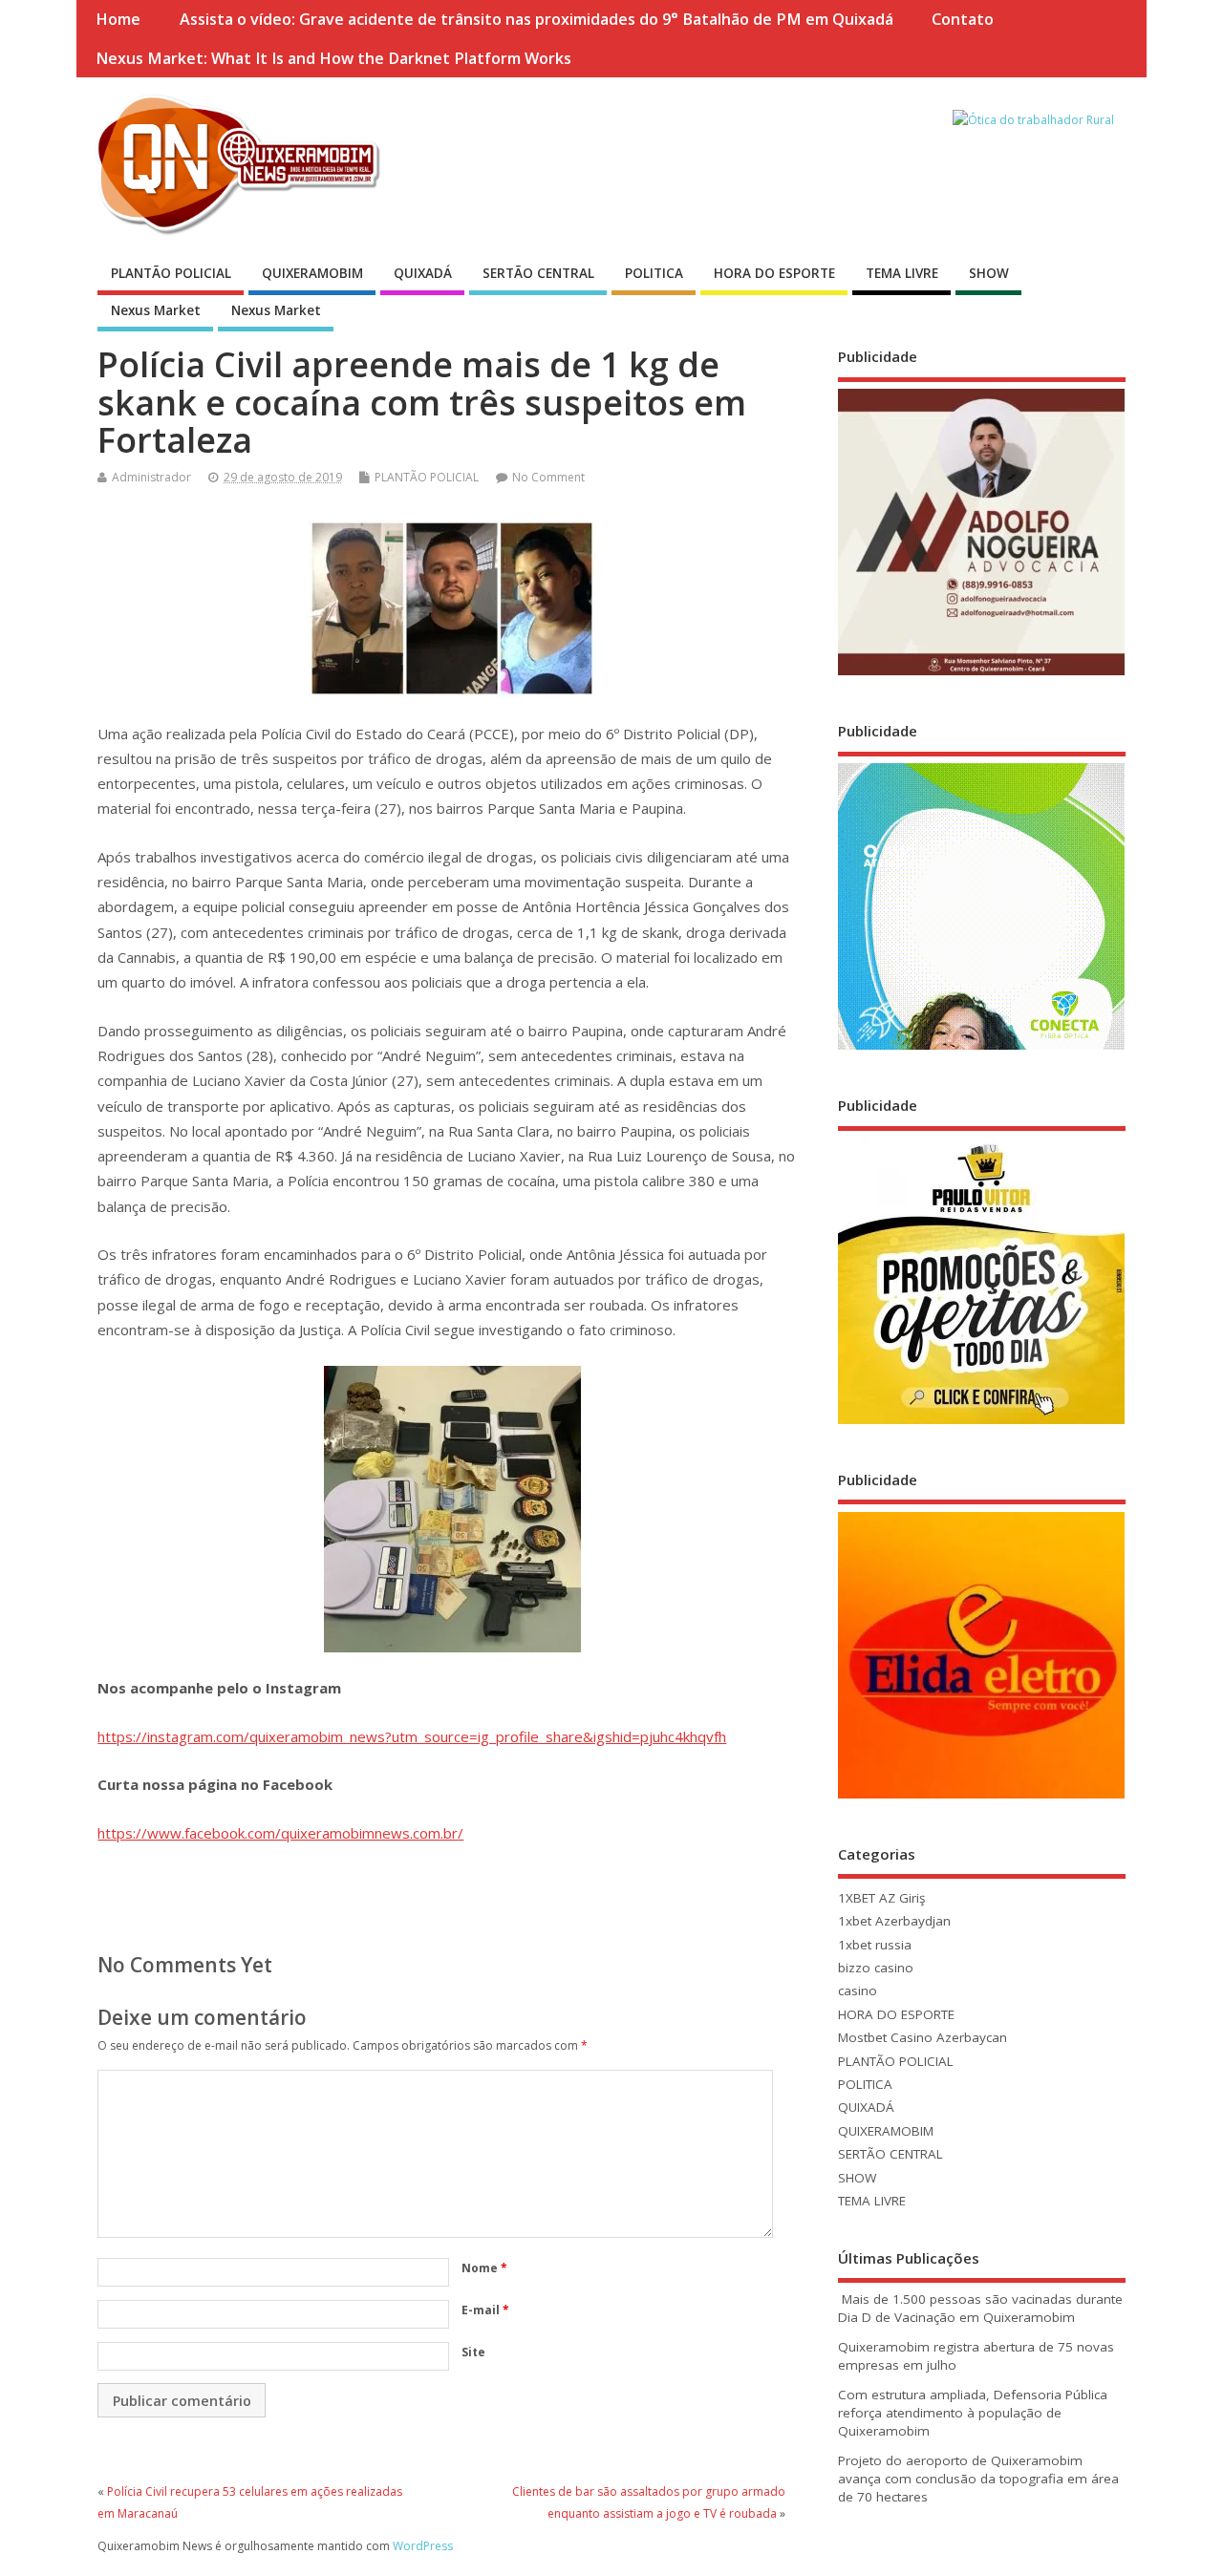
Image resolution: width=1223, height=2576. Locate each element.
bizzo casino (876, 1968)
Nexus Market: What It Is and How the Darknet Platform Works (333, 58)
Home (118, 19)
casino (858, 1991)
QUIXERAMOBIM (312, 273)
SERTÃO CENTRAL (538, 273)
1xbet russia (875, 1945)
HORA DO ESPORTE (774, 273)
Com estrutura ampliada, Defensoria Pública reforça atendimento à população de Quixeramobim (973, 2413)
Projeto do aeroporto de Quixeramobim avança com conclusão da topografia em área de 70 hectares (978, 2479)
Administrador (151, 477)
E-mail (485, 2310)
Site (473, 2352)
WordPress (423, 2546)
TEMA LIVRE (902, 273)
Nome (484, 2268)
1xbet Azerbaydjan (894, 1921)
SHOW (989, 273)
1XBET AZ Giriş (881, 1898)
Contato (963, 19)
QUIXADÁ (423, 273)
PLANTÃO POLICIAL (171, 273)
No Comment (548, 477)
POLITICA (654, 273)
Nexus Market (156, 310)
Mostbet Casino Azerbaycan (923, 2037)
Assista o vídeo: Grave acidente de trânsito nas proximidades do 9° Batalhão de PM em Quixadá (536, 19)
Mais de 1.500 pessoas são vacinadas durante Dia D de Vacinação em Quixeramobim (980, 2308)
